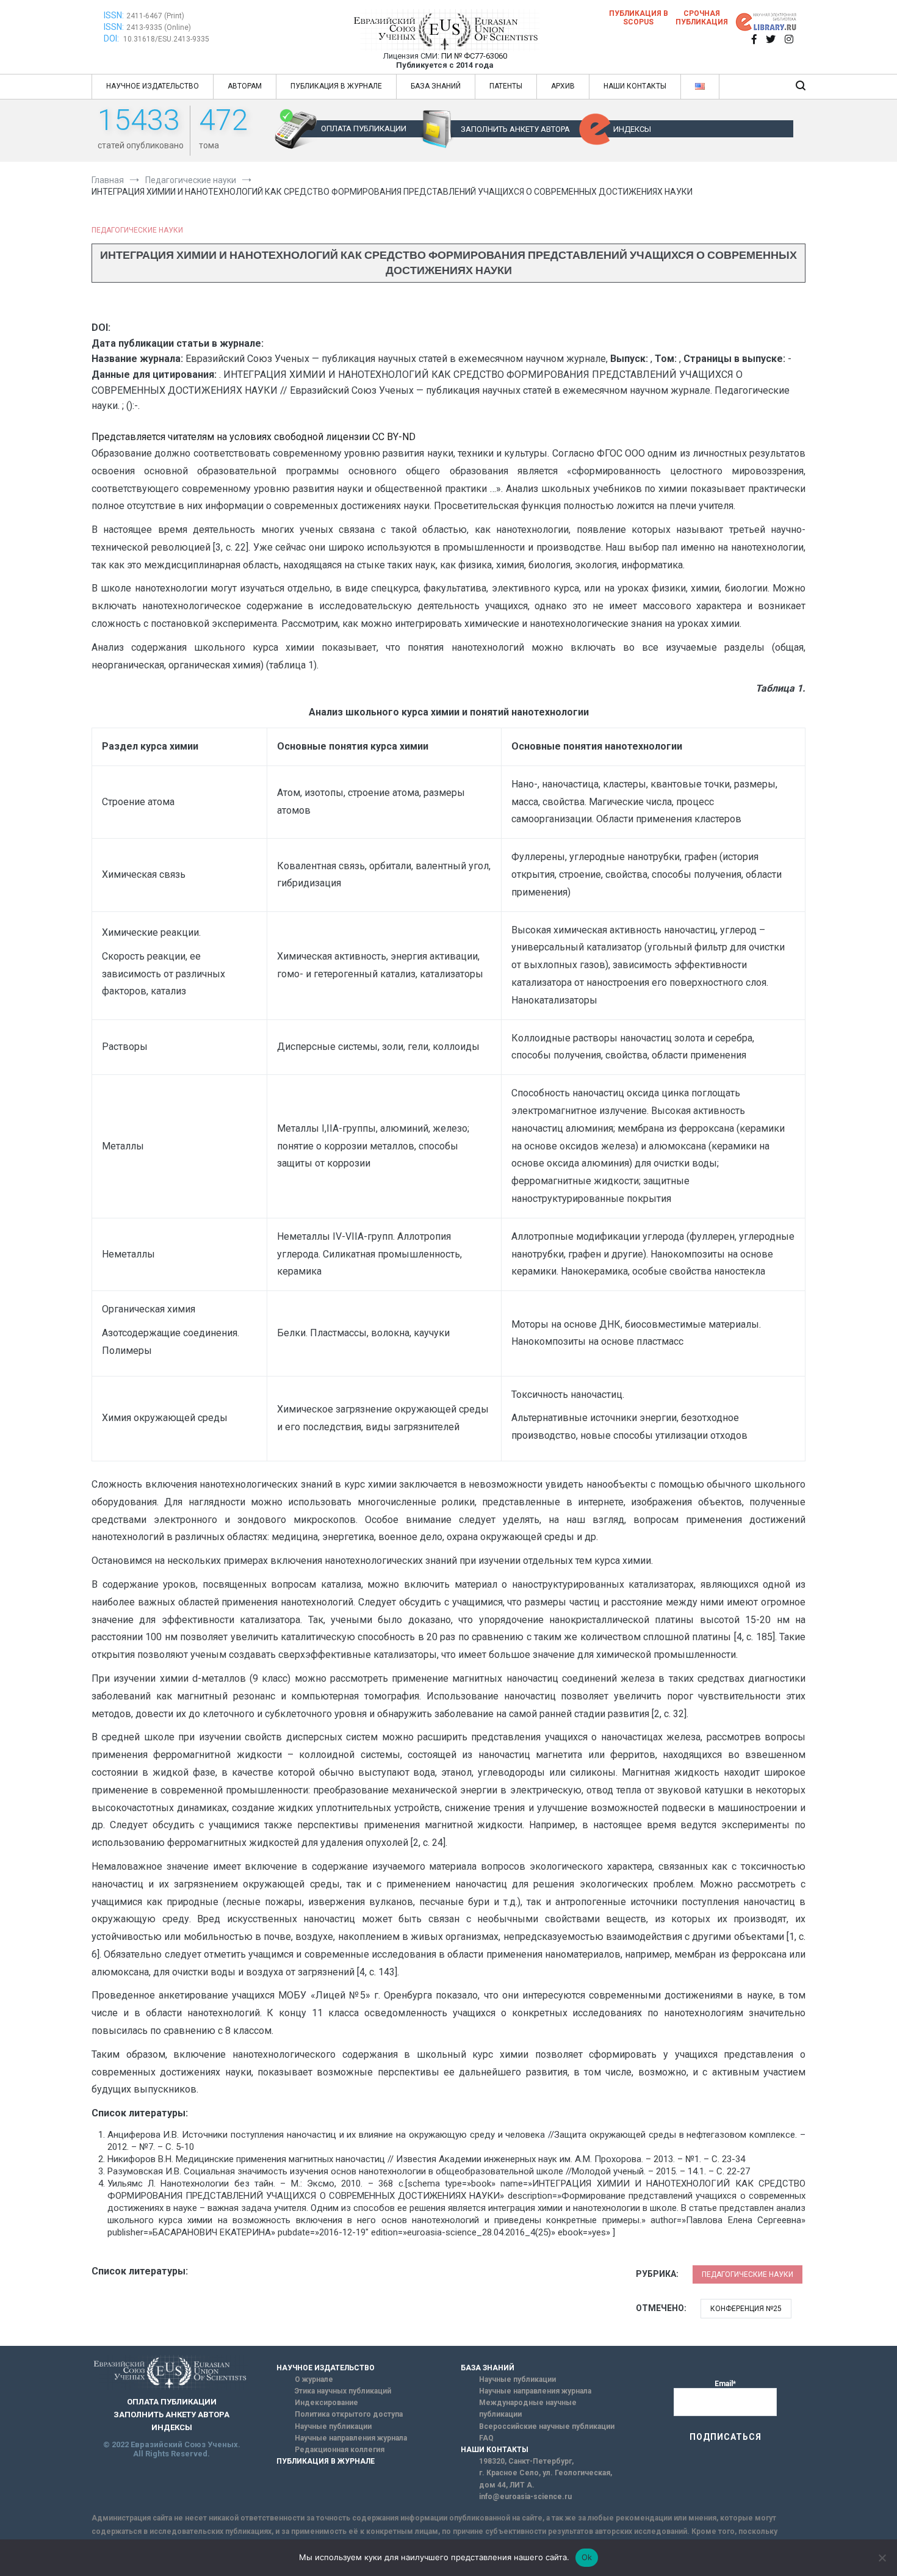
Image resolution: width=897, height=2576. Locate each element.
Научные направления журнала (351, 2438)
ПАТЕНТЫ (506, 86)
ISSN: (114, 15)
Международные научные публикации (528, 2408)
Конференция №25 (746, 2309)
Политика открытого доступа (349, 2414)
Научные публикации (333, 2426)
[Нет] (882, 2558)
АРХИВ (563, 86)
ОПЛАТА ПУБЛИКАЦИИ (364, 128)
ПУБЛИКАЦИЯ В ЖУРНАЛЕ (336, 86)
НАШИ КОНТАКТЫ (635, 86)
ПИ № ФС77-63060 (474, 56)
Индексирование (326, 2403)
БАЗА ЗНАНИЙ (436, 86)
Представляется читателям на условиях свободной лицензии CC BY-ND (254, 437)
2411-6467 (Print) (155, 16)
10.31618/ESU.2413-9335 (166, 39)
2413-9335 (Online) (159, 27)
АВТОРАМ (245, 86)
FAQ (486, 2438)
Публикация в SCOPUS (639, 18)
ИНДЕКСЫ (632, 129)
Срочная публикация (702, 18)
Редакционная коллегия (340, 2450)
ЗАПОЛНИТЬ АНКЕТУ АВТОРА (515, 129)
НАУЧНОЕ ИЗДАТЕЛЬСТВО (153, 86)
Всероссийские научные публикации (547, 2426)
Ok (587, 2557)
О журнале (314, 2379)
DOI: (112, 38)
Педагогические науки (137, 230)
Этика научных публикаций (343, 2391)
